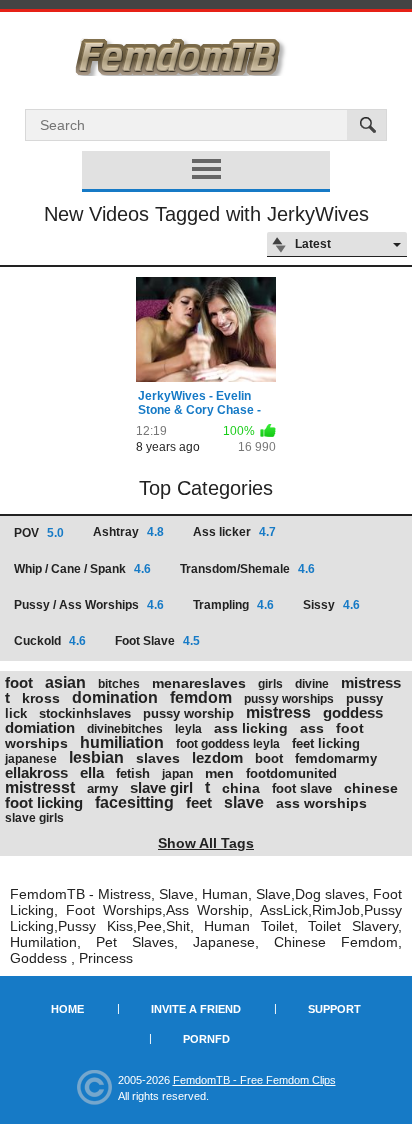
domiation (40, 727)
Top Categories (206, 488)
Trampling (233, 605)
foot (19, 682)
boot (269, 758)
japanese (31, 759)
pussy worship (188, 713)
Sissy (331, 605)
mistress (278, 712)
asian (65, 682)
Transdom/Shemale (247, 569)
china (241, 788)
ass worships (321, 803)
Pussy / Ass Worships (89, 605)
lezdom (217, 757)
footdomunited (291, 773)
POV (39, 533)
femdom (201, 697)
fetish (133, 773)
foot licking (44, 802)
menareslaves (199, 683)
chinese (371, 788)
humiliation (122, 742)
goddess (353, 712)
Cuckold (50, 641)
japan (177, 774)
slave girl (161, 787)
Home (67, 1009)
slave (244, 802)
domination (115, 697)
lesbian (96, 757)
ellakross (36, 772)
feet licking (326, 743)
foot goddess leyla (228, 744)
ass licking (251, 728)
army (102, 788)
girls (270, 684)
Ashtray (128, 532)
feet (199, 802)
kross (41, 698)
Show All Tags (206, 843)
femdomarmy (336, 758)
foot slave (302, 788)
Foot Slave (157, 641)
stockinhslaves (85, 713)
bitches (119, 684)
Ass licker (234, 532)
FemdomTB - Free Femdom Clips (254, 1080)
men (219, 773)
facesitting (134, 802)
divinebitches (125, 729)
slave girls (34, 818)
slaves (158, 758)
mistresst (40, 787)
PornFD (206, 1039)
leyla (188, 729)
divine (312, 684)
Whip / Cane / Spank (82, 569)
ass (312, 728)
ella (92, 772)
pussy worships (289, 699)
